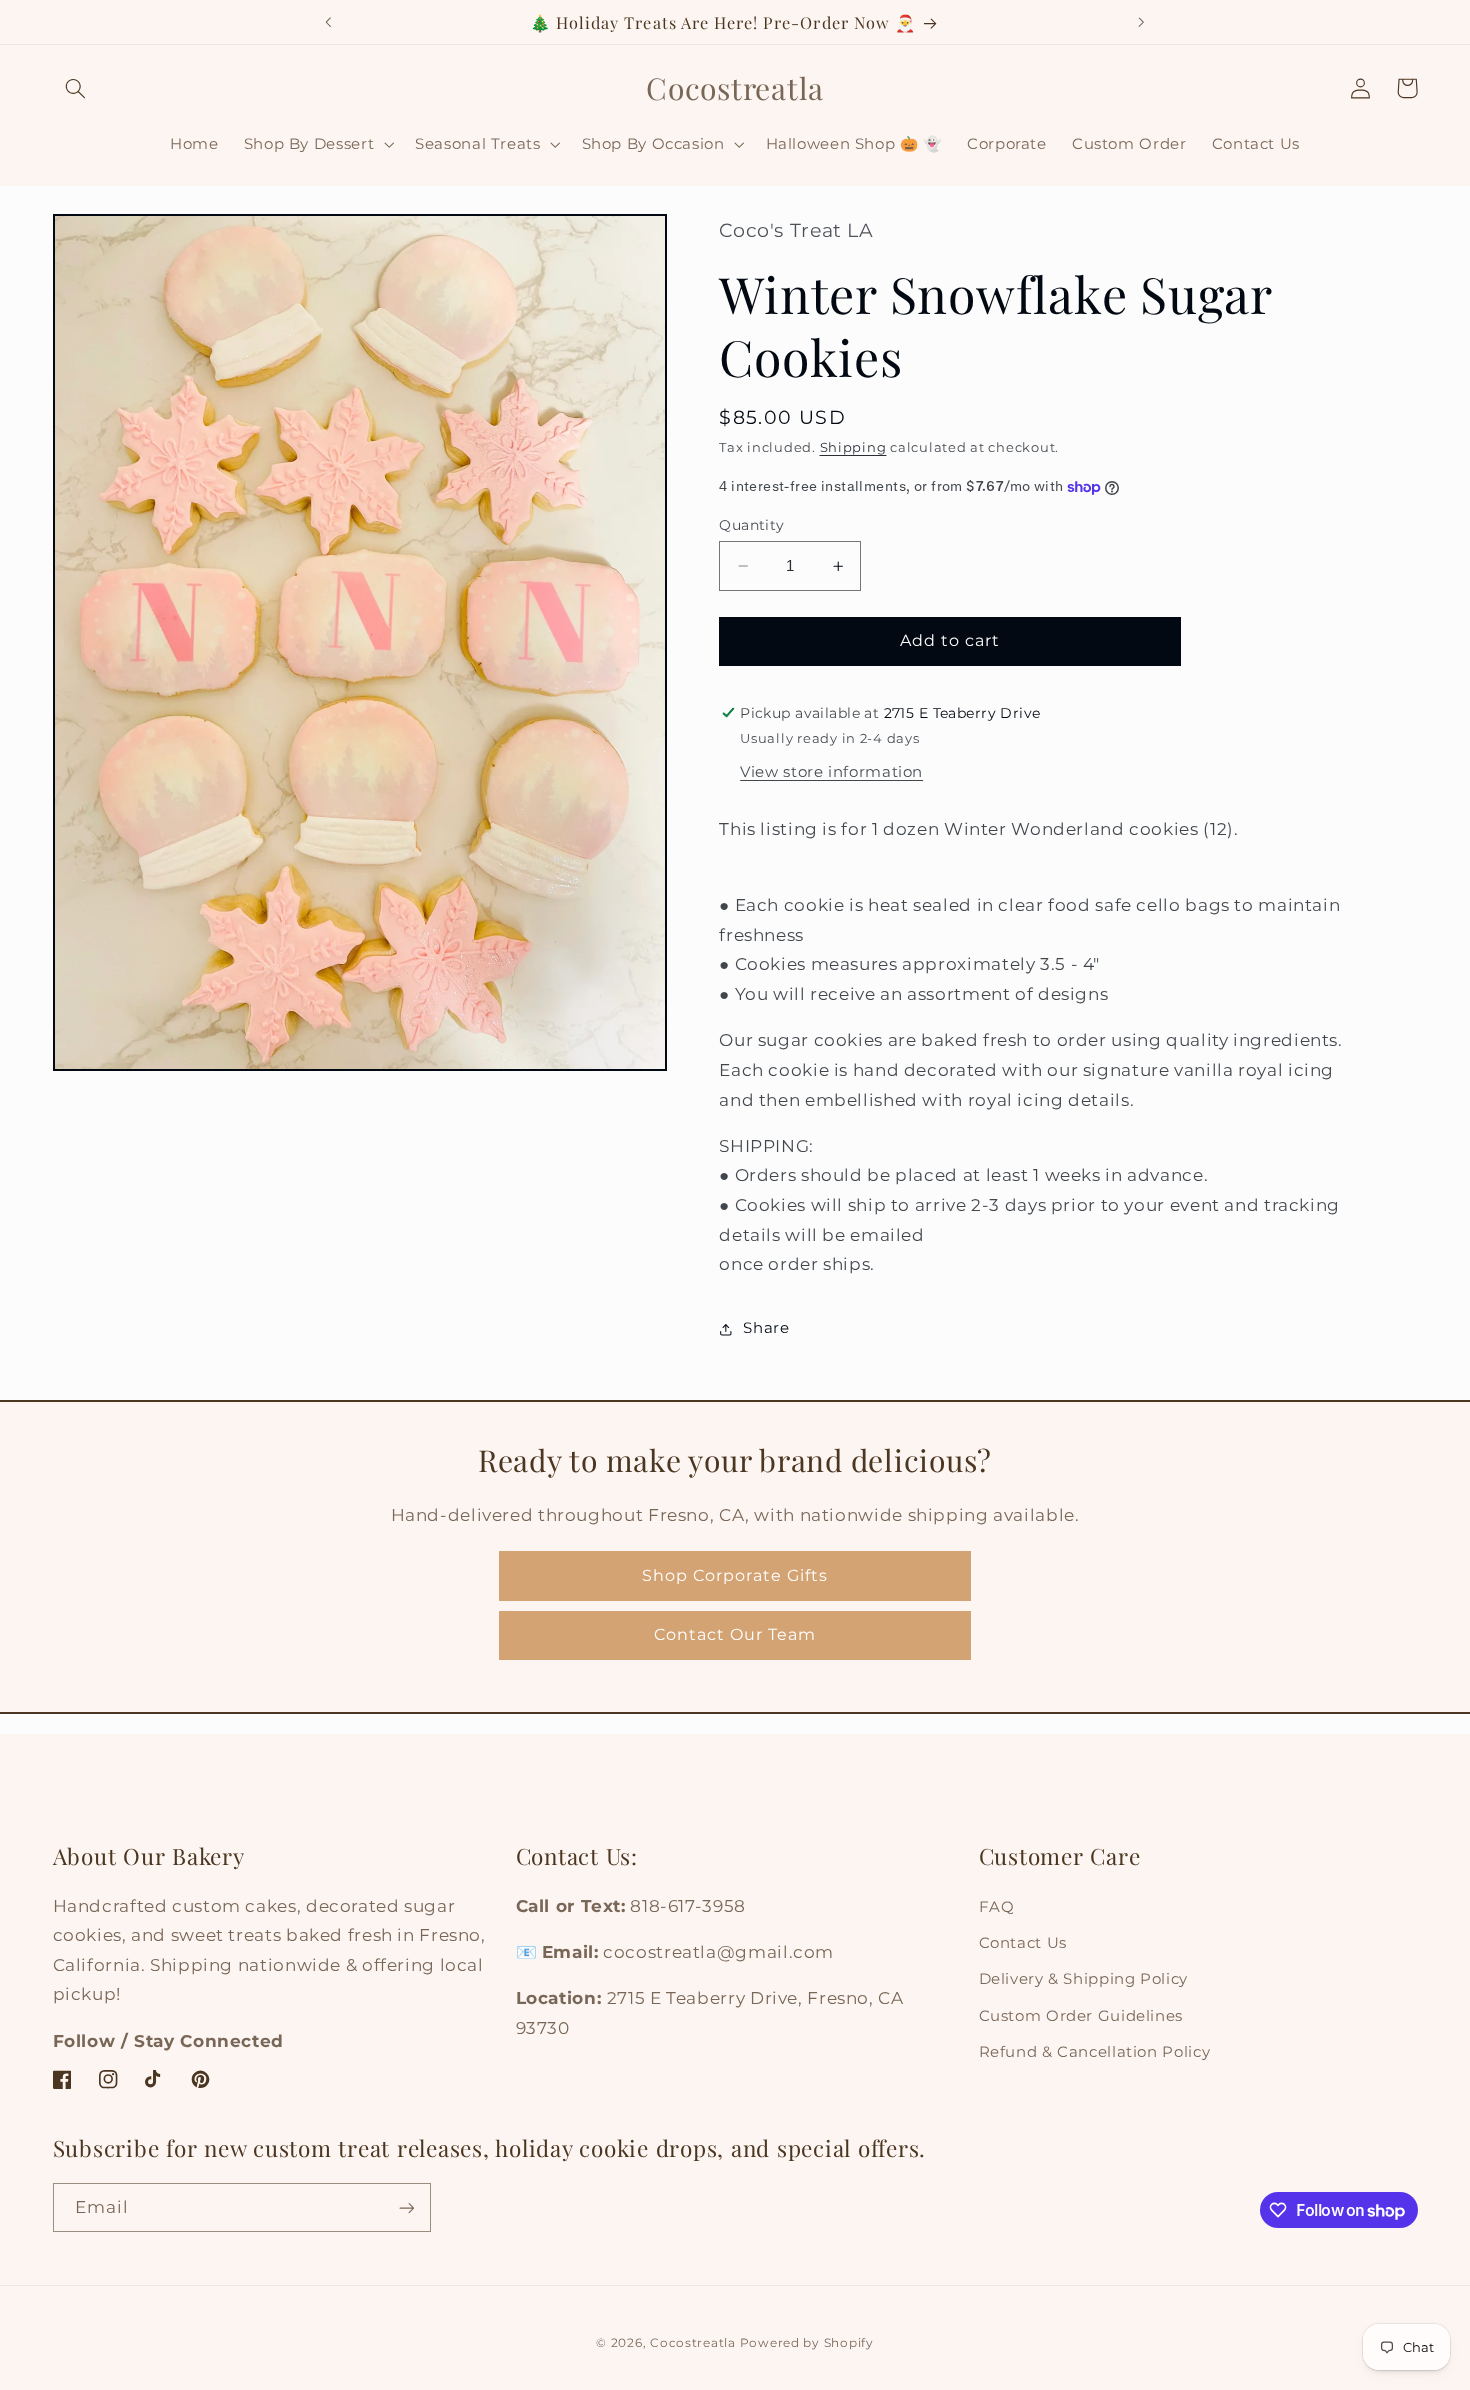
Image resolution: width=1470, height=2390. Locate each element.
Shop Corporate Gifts (735, 1575)
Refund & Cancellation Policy (1095, 2052)
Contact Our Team (735, 1634)
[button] (76, 88)
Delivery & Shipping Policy (1083, 1979)
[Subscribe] (406, 2207)
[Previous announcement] (329, 22)
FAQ (997, 1907)
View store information (831, 772)
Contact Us (1023, 1943)
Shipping (853, 447)
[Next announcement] (1141, 22)
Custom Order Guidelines (1081, 2016)
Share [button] (766, 1329)
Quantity (751, 525)
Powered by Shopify (807, 2343)
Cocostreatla (693, 2343)
